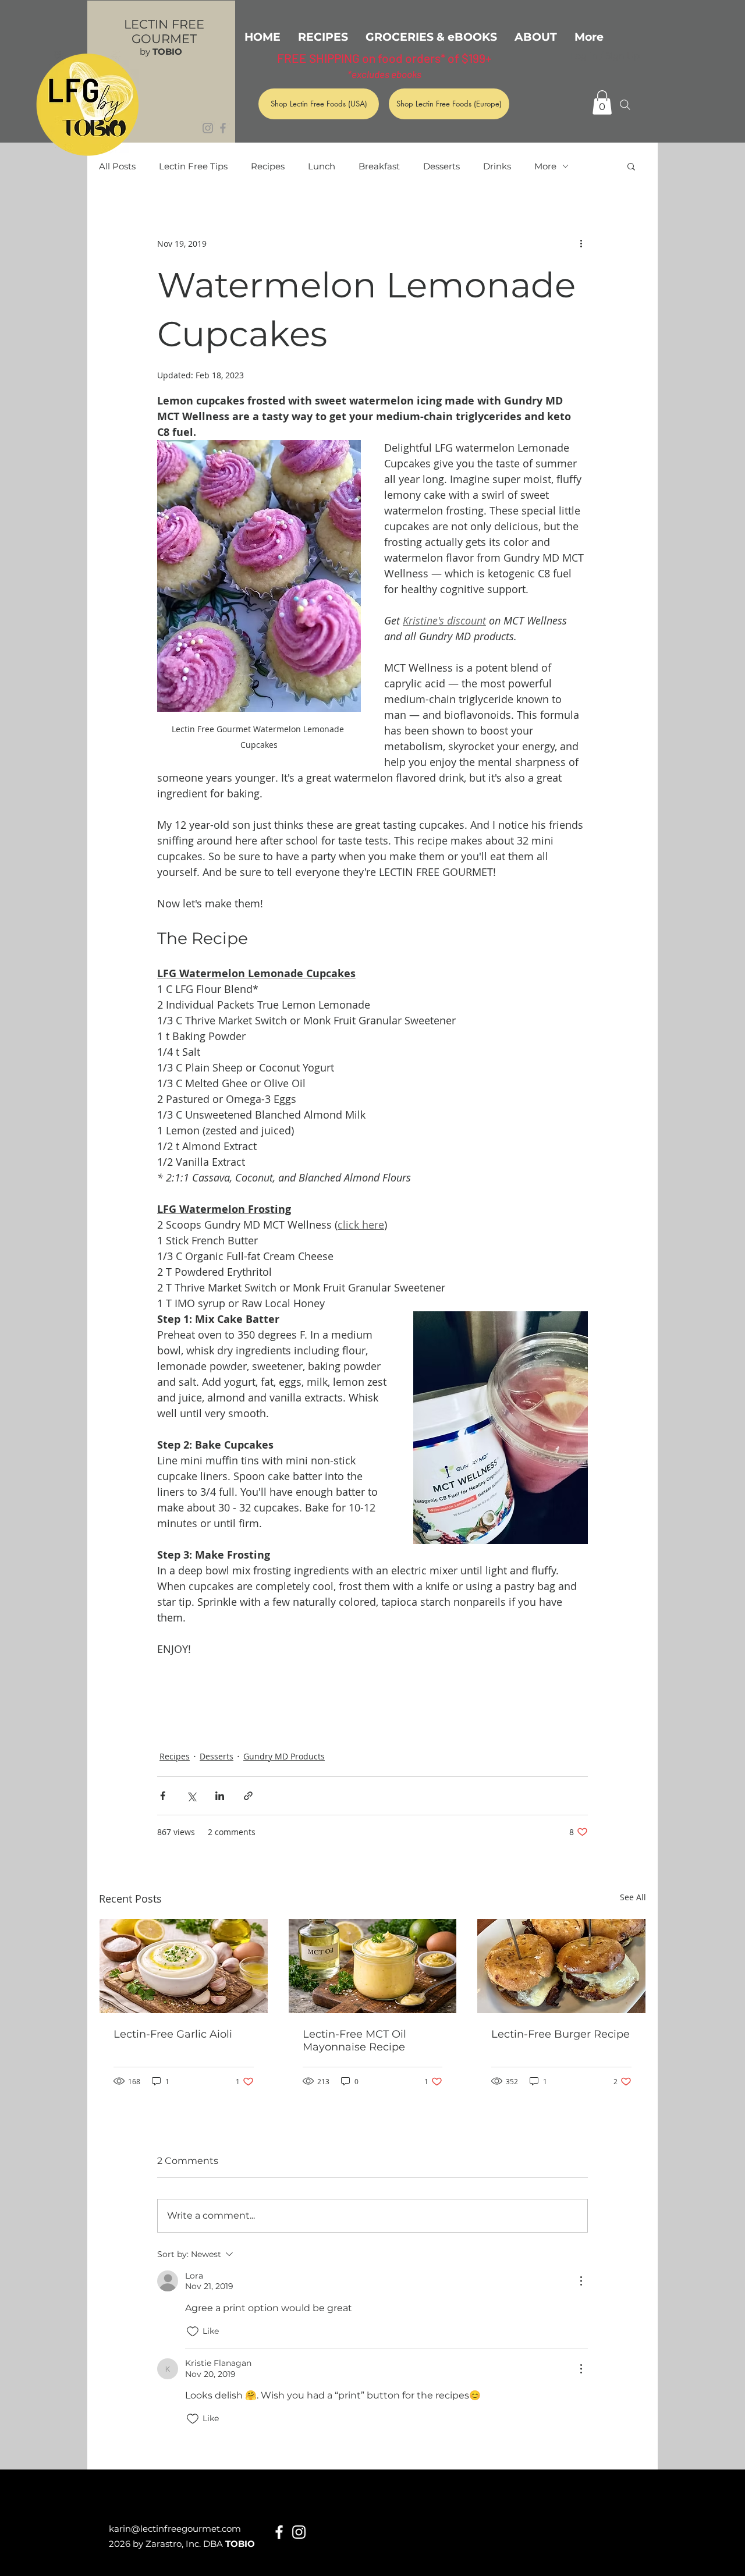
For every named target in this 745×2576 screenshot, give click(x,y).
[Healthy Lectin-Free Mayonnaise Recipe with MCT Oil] (373, 1966)
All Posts (117, 166)
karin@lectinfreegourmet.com (175, 2529)
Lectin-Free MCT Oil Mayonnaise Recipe (354, 2041)
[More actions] (581, 243)
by (161, 52)
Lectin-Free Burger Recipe (560, 2034)
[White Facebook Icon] (279, 2532)
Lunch (322, 166)
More (545, 166)
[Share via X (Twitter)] (191, 1796)
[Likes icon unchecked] (193, 2332)
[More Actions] (581, 2281)
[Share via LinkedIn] (220, 1796)
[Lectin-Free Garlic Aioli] (184, 1966)
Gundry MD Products (284, 1756)
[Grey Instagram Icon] (208, 128)
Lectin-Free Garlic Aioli (173, 2034)
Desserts (441, 166)
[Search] (625, 105)
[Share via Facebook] (163, 1796)
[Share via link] (248, 1796)
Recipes (268, 166)
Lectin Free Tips (193, 166)
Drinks (497, 166)
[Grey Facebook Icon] (223, 128)
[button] (602, 102)
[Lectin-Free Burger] (561, 1966)
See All (633, 1897)
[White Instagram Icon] (299, 2532)
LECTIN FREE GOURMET (164, 31)
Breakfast (379, 166)
